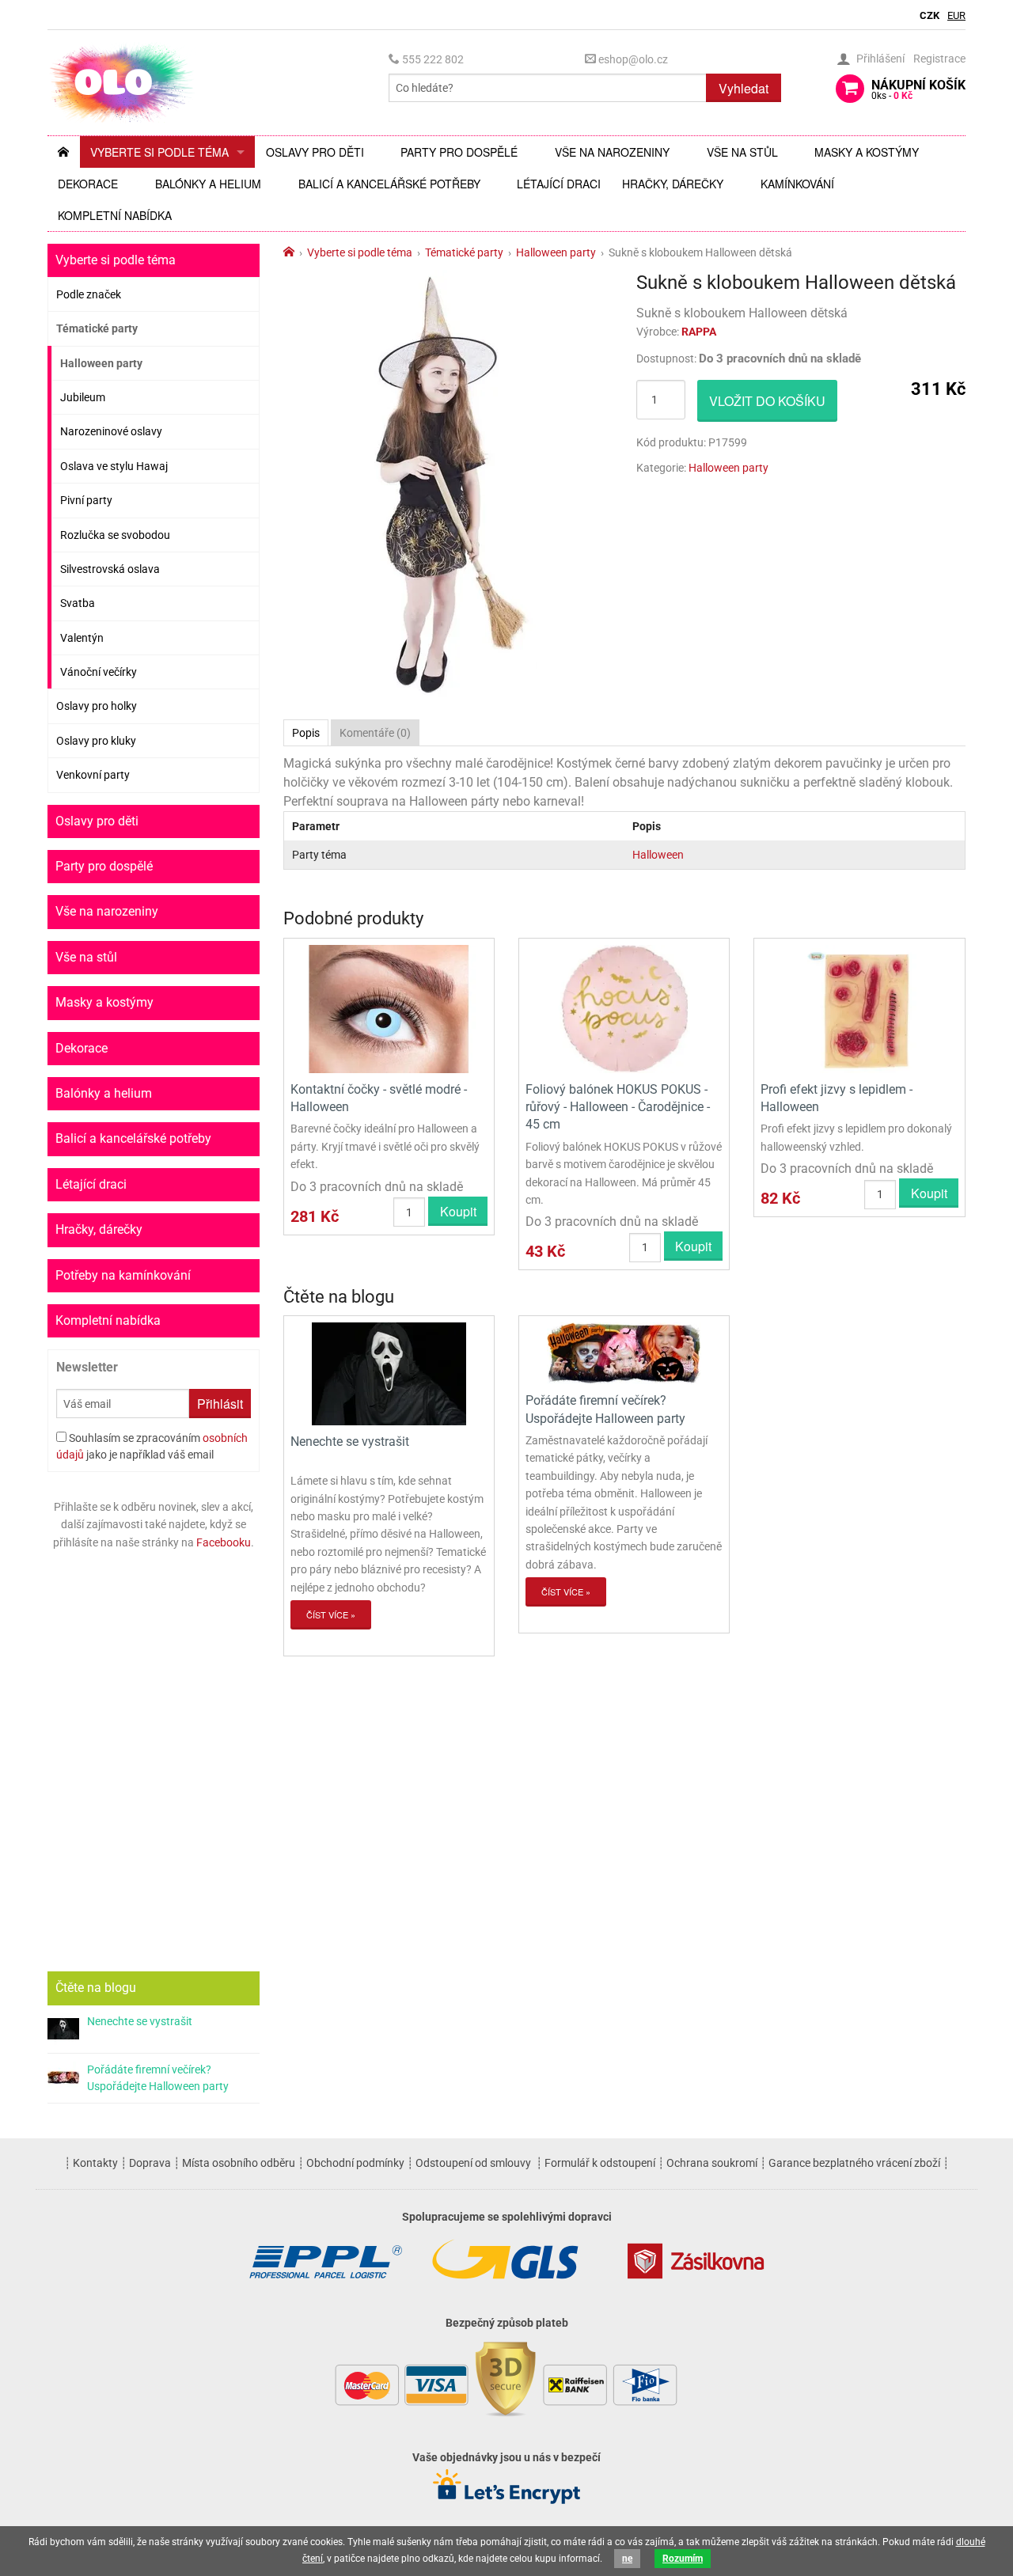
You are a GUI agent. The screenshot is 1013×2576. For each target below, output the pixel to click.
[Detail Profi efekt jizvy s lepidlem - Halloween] (859, 1008)
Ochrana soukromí (712, 2163)
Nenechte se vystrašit (350, 1442)
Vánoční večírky (99, 672)
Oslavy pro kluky (96, 741)
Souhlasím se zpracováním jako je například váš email (152, 1446)
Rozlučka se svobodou (115, 535)
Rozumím (683, 2559)
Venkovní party (93, 775)
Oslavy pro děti (315, 152)
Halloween (658, 855)
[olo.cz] (122, 82)
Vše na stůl (742, 152)
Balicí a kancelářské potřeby (389, 184)
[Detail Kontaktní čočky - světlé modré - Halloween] (389, 1008)
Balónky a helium (208, 184)
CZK (930, 15)
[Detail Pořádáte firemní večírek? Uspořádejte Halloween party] (624, 1353)
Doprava (150, 2163)
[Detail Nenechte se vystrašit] (389, 1373)
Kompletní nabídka (115, 215)
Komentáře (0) (375, 733)
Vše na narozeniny (612, 152)
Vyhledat (744, 88)
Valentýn (82, 638)
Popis (306, 733)
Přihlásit (220, 1404)
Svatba (78, 603)
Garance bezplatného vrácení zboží (854, 2163)
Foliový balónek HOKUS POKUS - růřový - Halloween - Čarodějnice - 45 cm (618, 1107)
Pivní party (86, 500)
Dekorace (88, 184)
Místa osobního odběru (239, 2163)
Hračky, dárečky (673, 184)
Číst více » (331, 1614)
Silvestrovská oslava (110, 569)
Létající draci (559, 184)
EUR (956, 15)
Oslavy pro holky (97, 706)
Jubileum (83, 397)
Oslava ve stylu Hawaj (114, 466)
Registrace (939, 59)
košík (918, 89)
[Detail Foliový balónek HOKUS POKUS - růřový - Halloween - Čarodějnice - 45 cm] (624, 1008)
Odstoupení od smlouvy (473, 2163)
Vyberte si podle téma (159, 152)
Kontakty (95, 2163)
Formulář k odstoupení (600, 2163)
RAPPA (699, 332)
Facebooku (224, 1542)
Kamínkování (797, 184)
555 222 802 (432, 59)
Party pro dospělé (459, 152)
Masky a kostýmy (867, 152)
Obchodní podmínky (355, 2163)
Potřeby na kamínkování (123, 1275)
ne (627, 2559)
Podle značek (89, 294)
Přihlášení (880, 59)
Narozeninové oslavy (111, 431)
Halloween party (101, 363)
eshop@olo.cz (632, 59)
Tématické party (97, 328)
